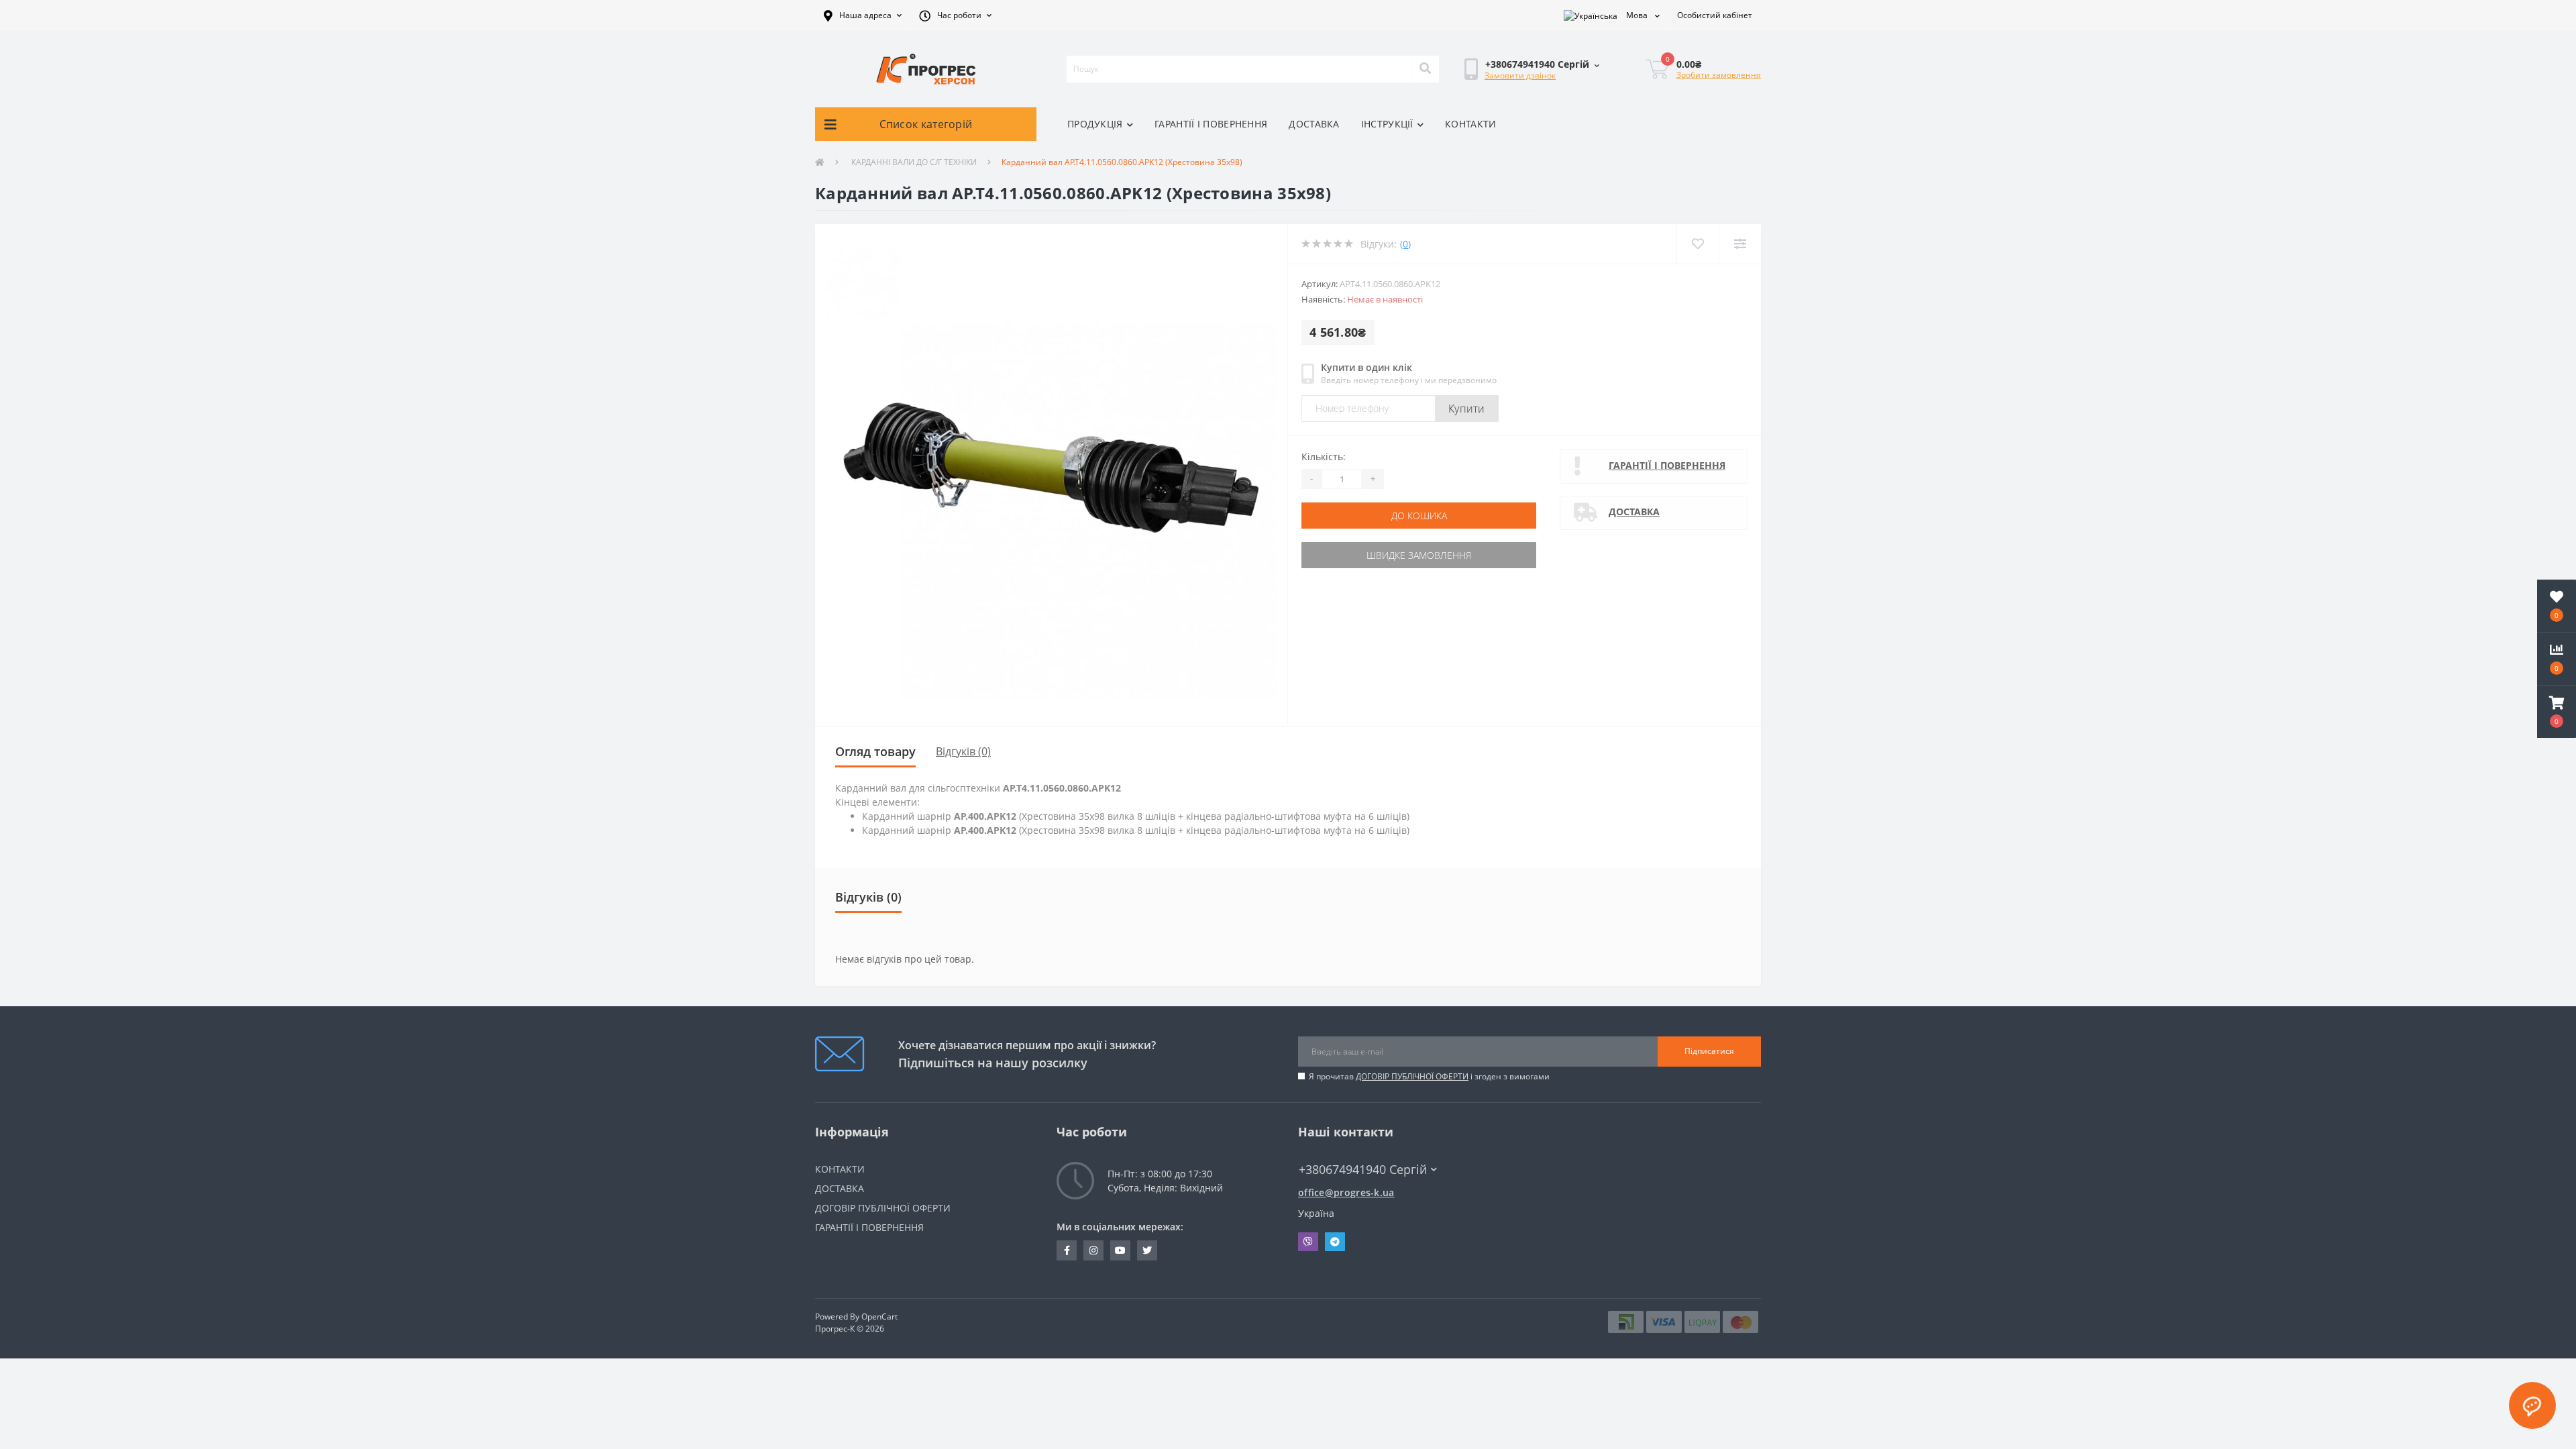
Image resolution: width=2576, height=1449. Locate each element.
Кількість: (1324, 457)
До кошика (1419, 516)
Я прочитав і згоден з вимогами (1429, 1076)
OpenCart (879, 1317)
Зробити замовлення (1719, 75)
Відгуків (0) (963, 751)
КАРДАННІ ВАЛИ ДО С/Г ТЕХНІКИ (913, 162)
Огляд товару (875, 751)
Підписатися (1709, 1051)
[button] (863, 15)
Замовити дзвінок (1520, 75)
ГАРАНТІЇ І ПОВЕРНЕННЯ (1211, 124)
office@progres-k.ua (1346, 1192)
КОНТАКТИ (1470, 124)
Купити (1467, 409)
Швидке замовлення (1419, 555)
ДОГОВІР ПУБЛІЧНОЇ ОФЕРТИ (1412, 1076)
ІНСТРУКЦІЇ (1387, 124)
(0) (1405, 244)
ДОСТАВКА (1314, 124)
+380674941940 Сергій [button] (1363, 1170)
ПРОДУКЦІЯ (1095, 124)
